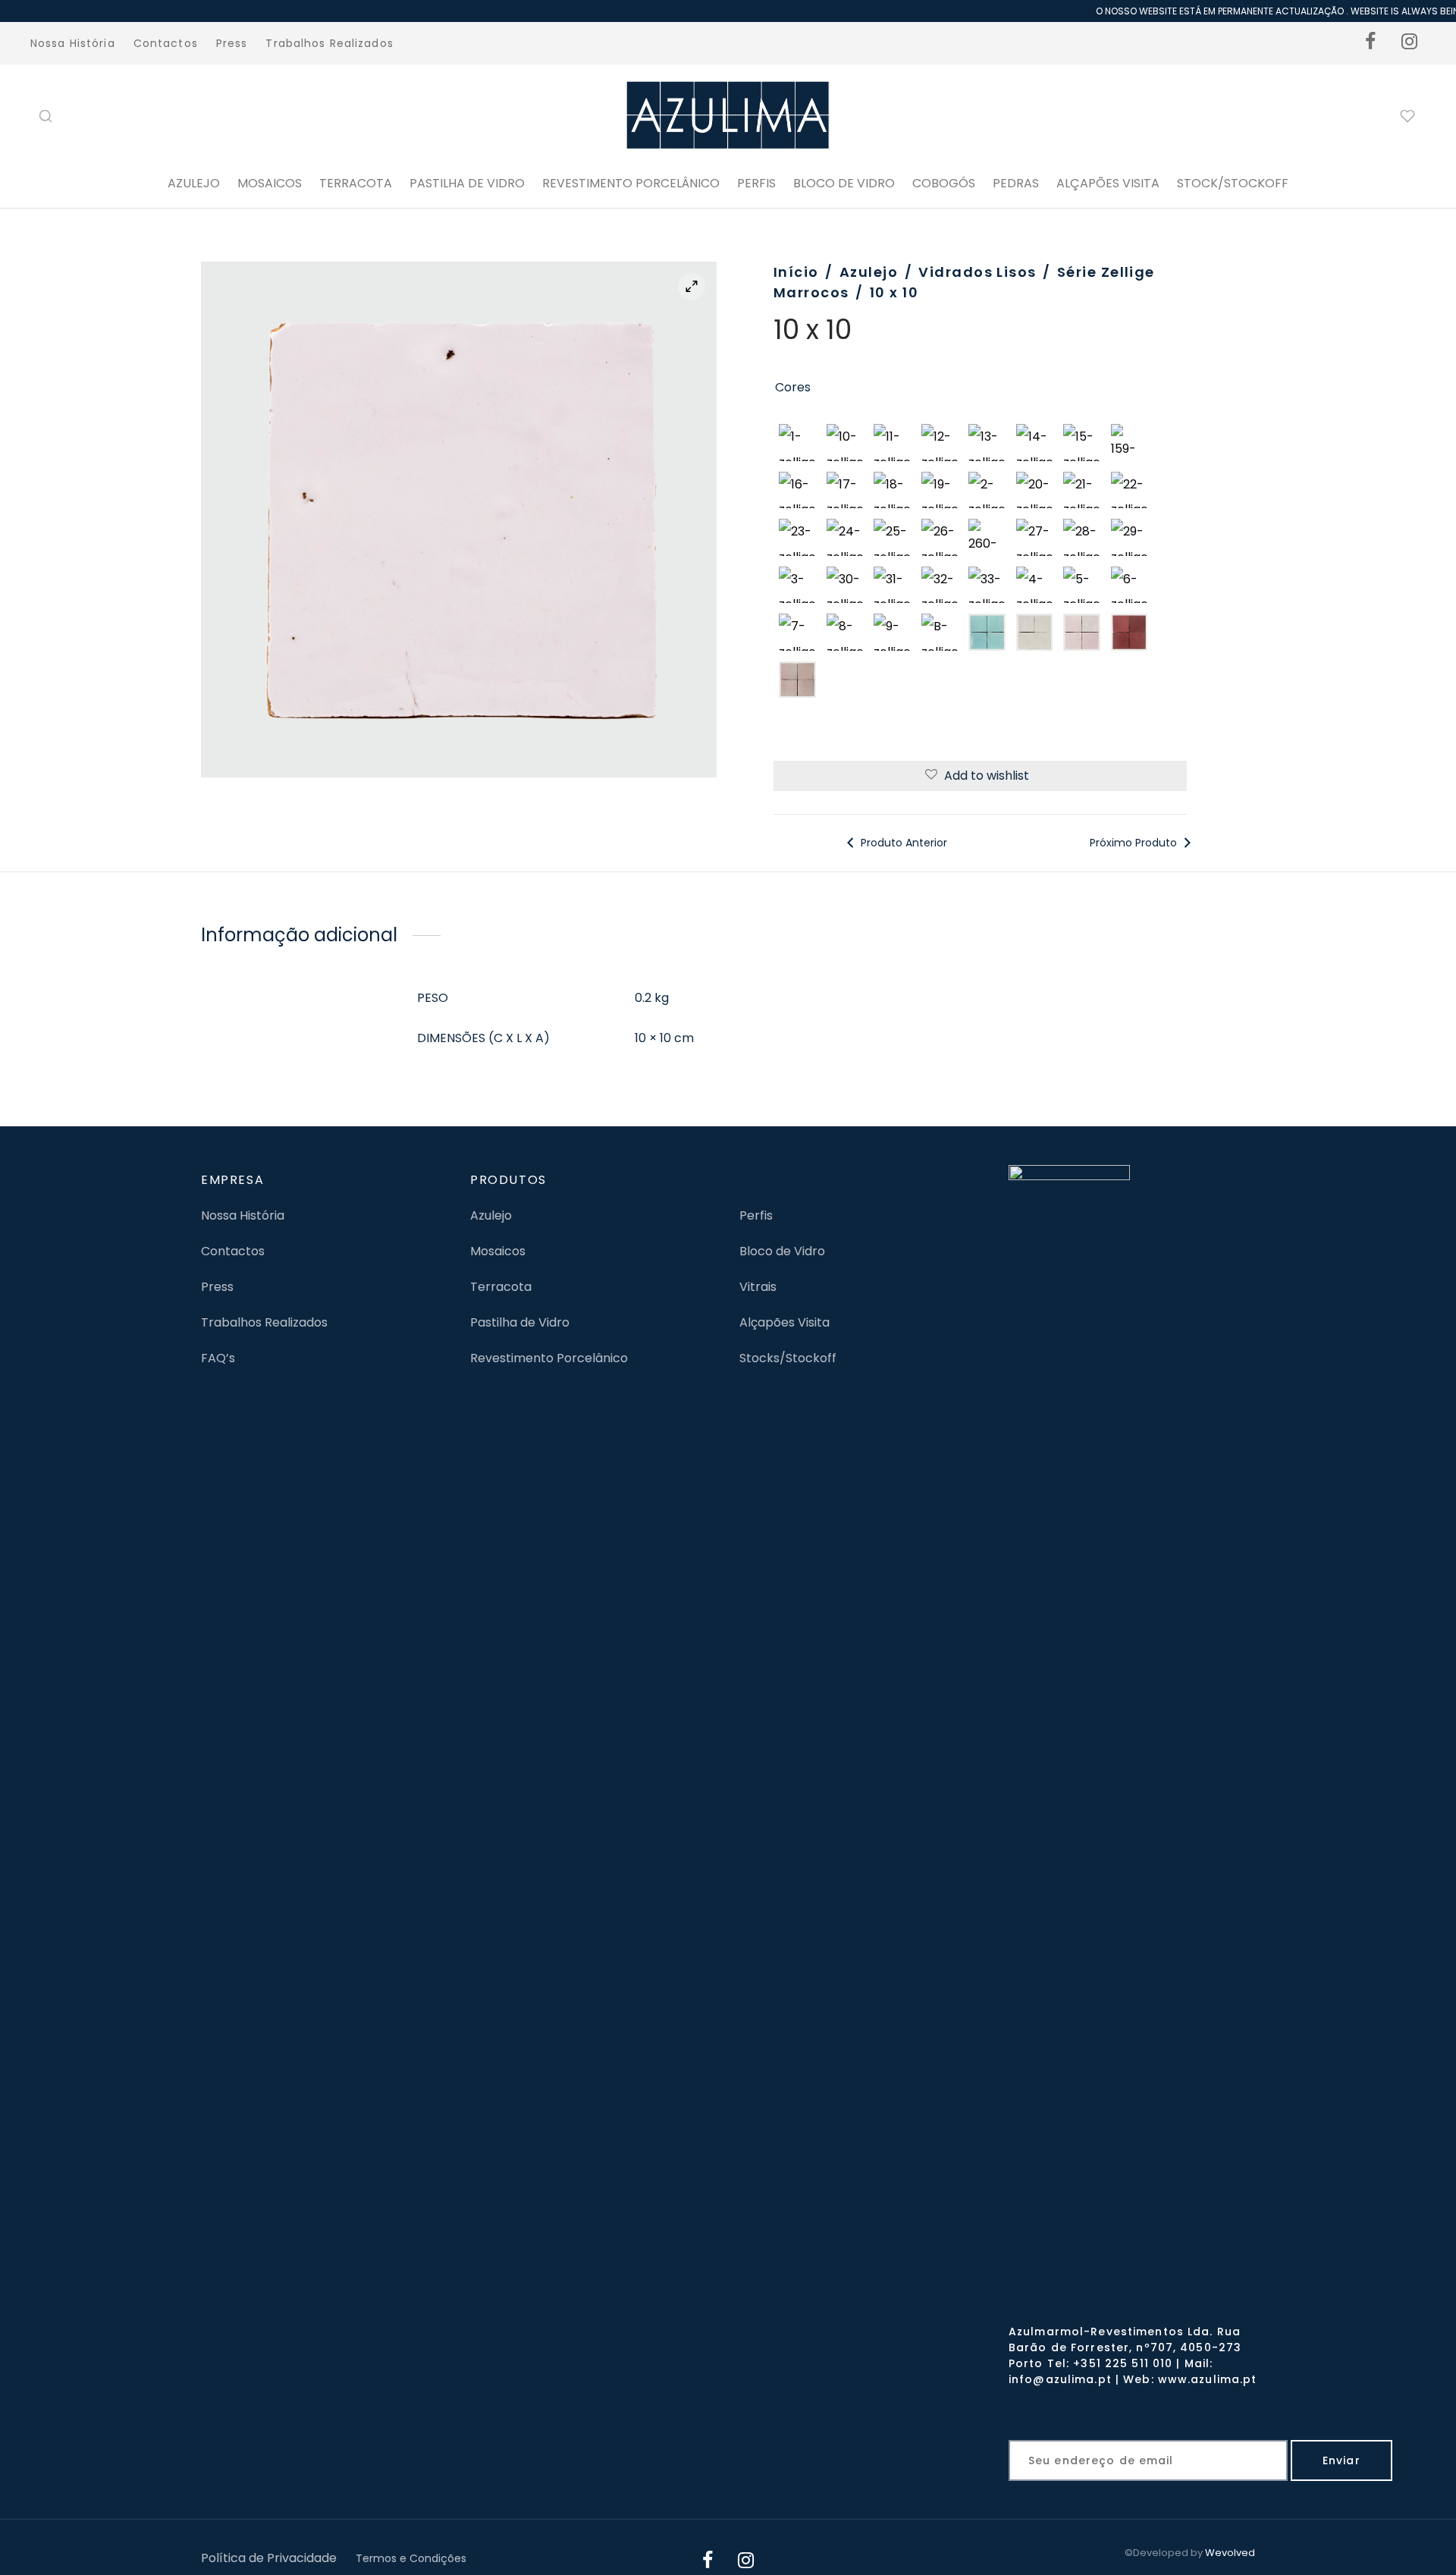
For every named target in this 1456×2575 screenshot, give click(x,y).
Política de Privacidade (269, 2558)
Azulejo (194, 183)
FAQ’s (218, 1358)
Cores (793, 387)
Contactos (166, 43)
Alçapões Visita (784, 1322)
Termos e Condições (411, 2558)
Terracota (356, 183)
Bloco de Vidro (782, 1251)
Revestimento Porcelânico (631, 183)
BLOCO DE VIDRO (844, 183)
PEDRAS (1016, 183)
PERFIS (756, 183)
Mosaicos (270, 183)
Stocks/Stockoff (788, 1358)
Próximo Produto (1135, 843)
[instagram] (1410, 43)
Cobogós (944, 183)
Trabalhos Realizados (329, 43)
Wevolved (1230, 2553)
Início (796, 272)
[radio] (797, 443)
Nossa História (73, 43)
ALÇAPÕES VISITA (1108, 183)
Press (232, 43)
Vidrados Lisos (977, 272)
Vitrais (758, 1287)
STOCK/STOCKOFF (1233, 183)
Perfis (756, 1215)
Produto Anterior (902, 843)
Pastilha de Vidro (467, 183)
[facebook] (1371, 43)
